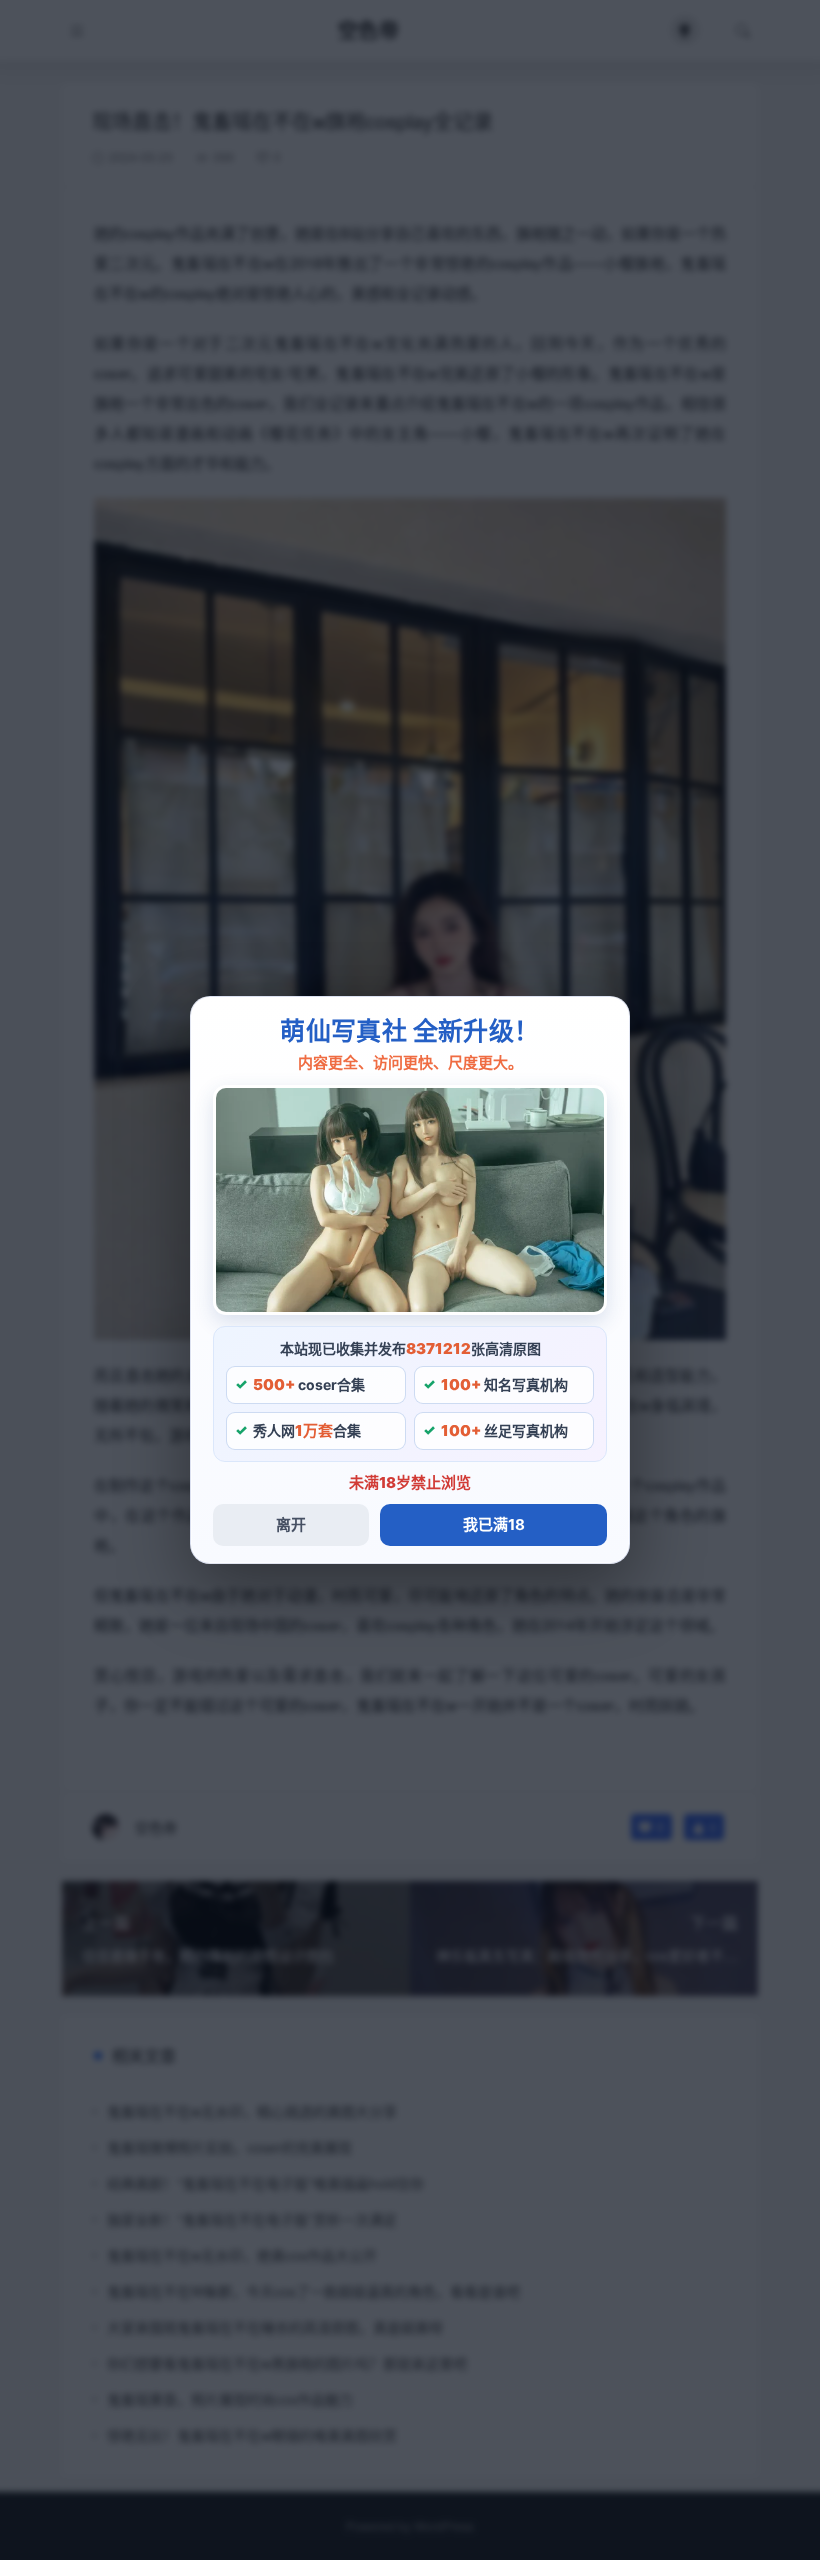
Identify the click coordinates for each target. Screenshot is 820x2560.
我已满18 (494, 1524)
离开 (291, 1524)
